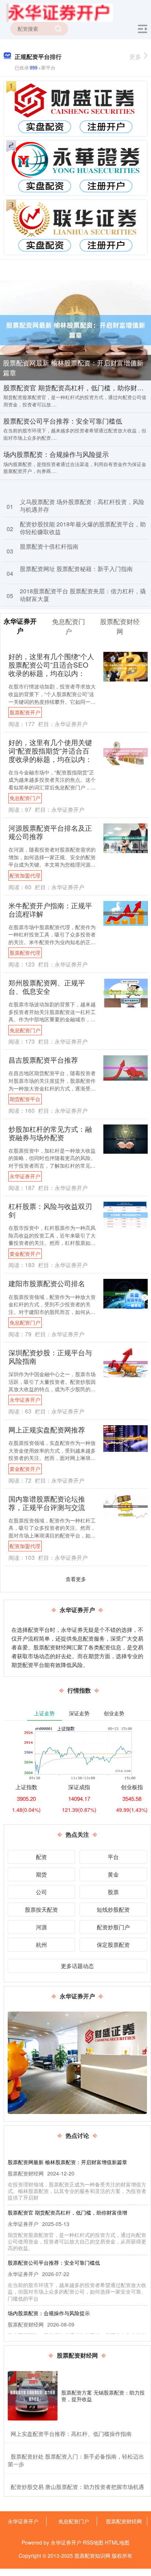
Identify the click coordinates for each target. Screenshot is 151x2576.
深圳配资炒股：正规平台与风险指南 (50, 1356)
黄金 (113, 1874)
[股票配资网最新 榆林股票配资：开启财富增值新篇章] (75, 329)
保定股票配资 (113, 1944)
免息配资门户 (25, 798)
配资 (41, 1857)
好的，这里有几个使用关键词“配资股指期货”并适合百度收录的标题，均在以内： (50, 750)
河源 (41, 1927)
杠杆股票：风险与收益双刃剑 (50, 1210)
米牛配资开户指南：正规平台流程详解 (50, 909)
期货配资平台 (25, 1099)
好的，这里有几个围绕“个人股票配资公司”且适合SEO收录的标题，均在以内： (51, 664)
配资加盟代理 (25, 875)
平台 (113, 1857)
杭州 (41, 1944)
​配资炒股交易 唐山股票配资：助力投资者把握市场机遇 (77, 2487)
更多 (135, 57)
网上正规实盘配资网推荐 (47, 1429)
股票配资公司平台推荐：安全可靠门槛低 (63, 421)
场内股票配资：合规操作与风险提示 (56, 454)
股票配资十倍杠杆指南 (49, 546)
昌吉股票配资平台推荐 (43, 1060)
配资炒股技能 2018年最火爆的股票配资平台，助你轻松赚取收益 (83, 528)
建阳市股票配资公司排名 (47, 1283)
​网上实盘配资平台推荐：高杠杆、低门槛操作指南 (71, 2434)
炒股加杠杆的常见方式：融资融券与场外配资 (50, 1133)
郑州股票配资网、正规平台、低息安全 (47, 987)
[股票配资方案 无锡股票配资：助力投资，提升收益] (33, 2396)
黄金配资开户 (25, 1254)
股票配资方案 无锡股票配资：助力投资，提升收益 (103, 2396)
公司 (41, 1892)
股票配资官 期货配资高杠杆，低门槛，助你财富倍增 (67, 2212)
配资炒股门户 (113, 1927)
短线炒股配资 (113, 1909)
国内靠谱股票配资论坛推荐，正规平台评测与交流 (47, 1503)
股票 (113, 1892)
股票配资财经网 (124, 2521)
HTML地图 (117, 2542)
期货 (41, 1874)
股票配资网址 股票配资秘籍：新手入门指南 (76, 569)
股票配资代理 (25, 953)
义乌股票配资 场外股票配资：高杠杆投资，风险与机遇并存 (82, 506)
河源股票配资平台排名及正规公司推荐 (50, 832)
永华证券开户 (25, 1176)
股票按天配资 (41, 1909)
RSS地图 (93, 2542)
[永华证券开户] (58, 12)
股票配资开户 (25, 712)
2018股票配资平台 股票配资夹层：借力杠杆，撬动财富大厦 (83, 595)
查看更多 (76, 1579)
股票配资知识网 (92, 2556)
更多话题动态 (77, 1966)
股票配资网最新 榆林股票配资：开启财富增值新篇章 (73, 367)
